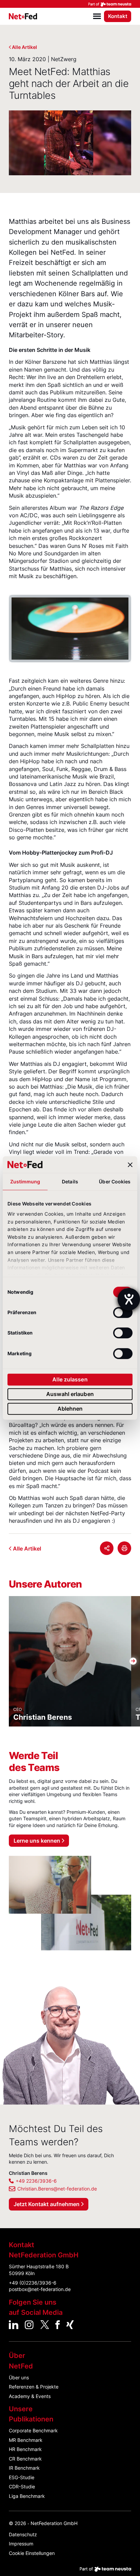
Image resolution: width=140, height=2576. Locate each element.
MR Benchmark (26, 2440)
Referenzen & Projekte (34, 2387)
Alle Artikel (24, 47)
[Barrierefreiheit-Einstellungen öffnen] (129, 1299)
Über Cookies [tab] (115, 1182)
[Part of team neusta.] (70, 4)
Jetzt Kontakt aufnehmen (47, 2204)
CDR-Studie (22, 2486)
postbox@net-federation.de (40, 2289)
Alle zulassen (70, 1380)
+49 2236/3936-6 (36, 2181)
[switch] (123, 1312)
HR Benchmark (25, 2449)
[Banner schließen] (130, 1165)
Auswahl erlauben (70, 1394)
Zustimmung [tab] (25, 1182)
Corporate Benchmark (33, 2430)
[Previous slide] (7, 629)
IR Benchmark (24, 2468)
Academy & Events (30, 2396)
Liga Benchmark (27, 2496)
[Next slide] (133, 629)
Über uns (19, 2377)
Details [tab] (70, 1182)
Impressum (21, 2544)
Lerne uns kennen (37, 1841)
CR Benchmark (25, 2459)
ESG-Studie (22, 2477)
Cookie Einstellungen (32, 2553)
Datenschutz (23, 2534)
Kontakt (118, 16)
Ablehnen (70, 1409)
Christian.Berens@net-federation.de (57, 2189)
